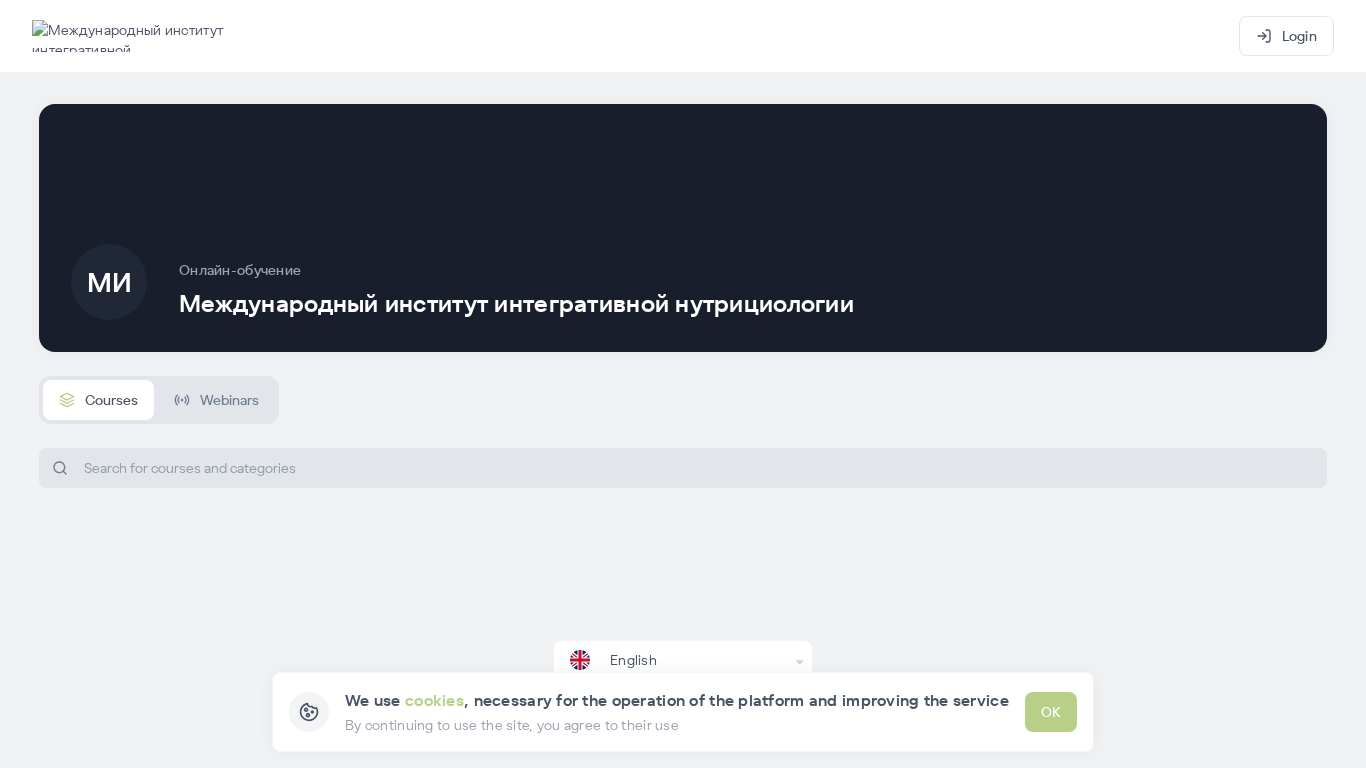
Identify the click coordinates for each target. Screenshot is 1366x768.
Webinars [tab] (229, 400)
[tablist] (159, 400)
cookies (434, 700)
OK (1051, 712)
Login (1299, 36)
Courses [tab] (111, 400)
